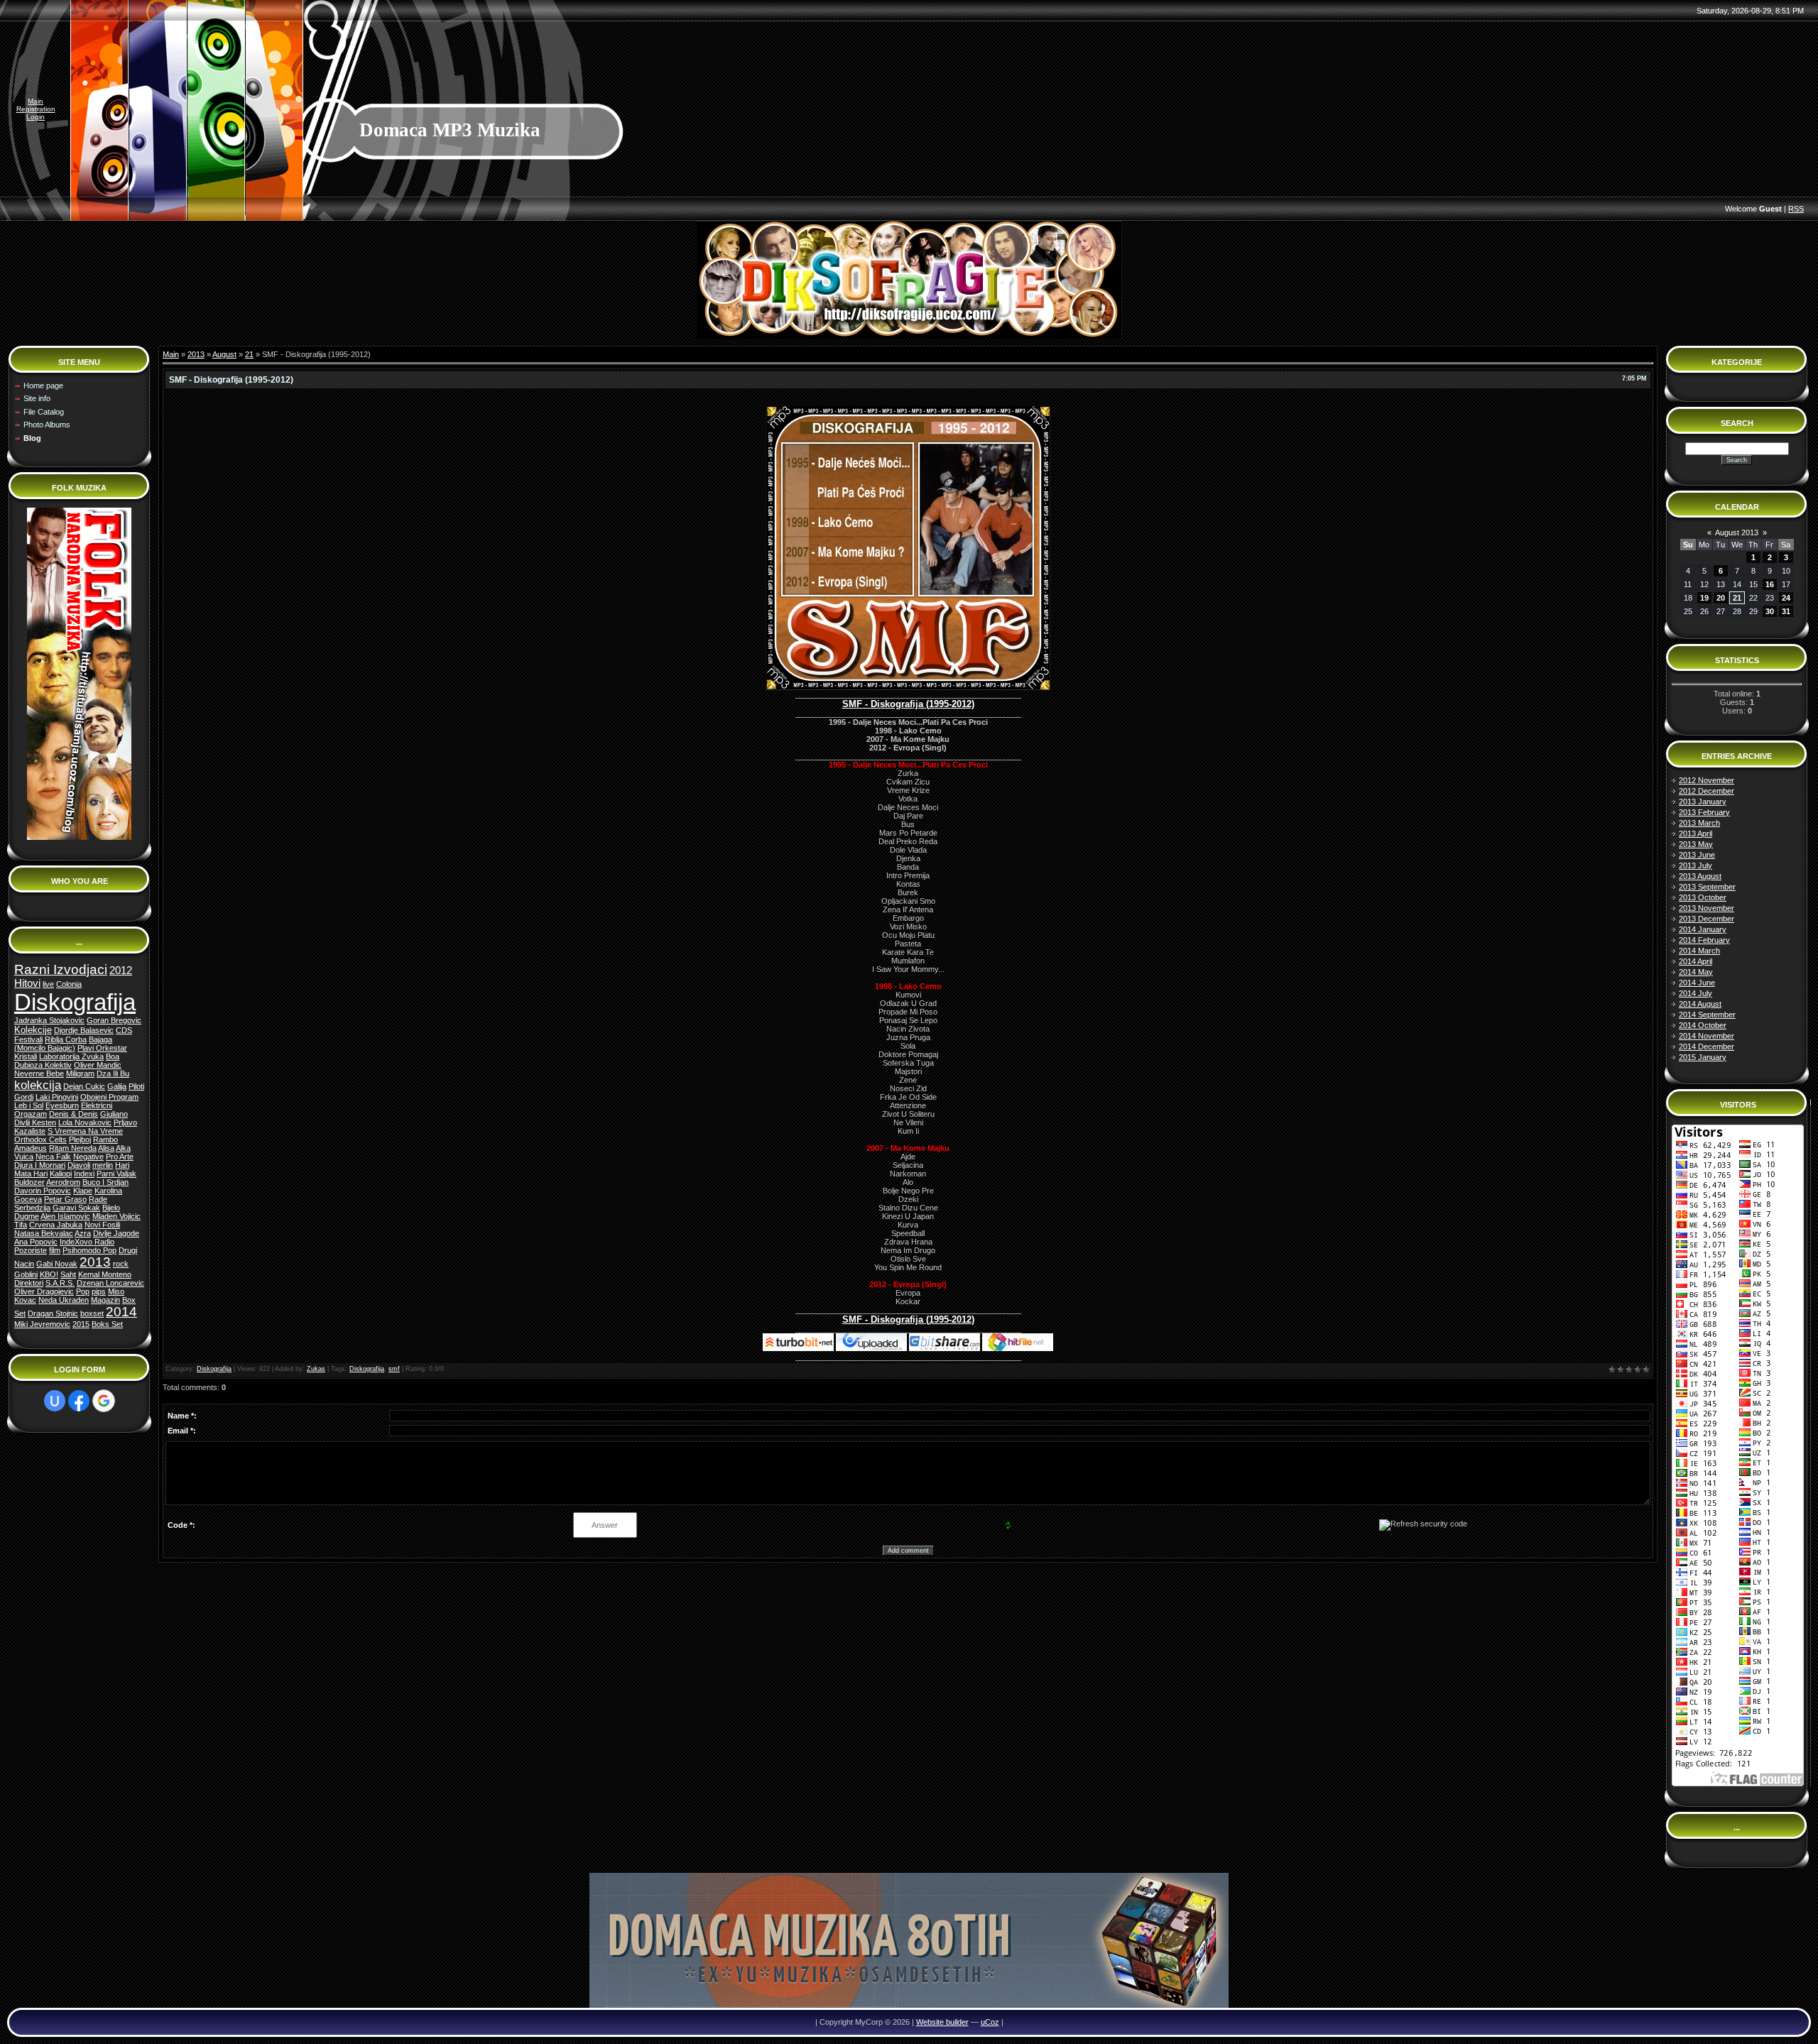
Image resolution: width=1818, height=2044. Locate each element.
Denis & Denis (74, 1114)
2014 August (1700, 1004)
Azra (83, 1233)
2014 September (1707, 1015)
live (48, 984)
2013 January (1703, 802)
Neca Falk (53, 1157)
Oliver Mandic (98, 1065)
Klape (83, 1191)
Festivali (28, 1039)
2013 (95, 1262)
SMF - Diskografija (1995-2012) (908, 704)
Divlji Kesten (35, 1122)
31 (1786, 611)
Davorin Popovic (43, 1191)
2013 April (1695, 834)
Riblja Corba (66, 1039)
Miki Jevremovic (42, 1324)
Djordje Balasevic (84, 1030)
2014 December (1707, 1046)
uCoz (990, 2022)
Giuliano (114, 1114)
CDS (124, 1030)
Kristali (26, 1056)
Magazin (105, 1300)
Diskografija (75, 1002)
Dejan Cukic (84, 1086)
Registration (36, 109)
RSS (1796, 209)
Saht (68, 1274)
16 (1770, 584)
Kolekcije (33, 1030)
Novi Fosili (102, 1225)
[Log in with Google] (104, 1401)
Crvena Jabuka (56, 1225)
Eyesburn (62, 1105)
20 (1721, 598)
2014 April (1695, 961)
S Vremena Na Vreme (85, 1131)
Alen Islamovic (65, 1216)
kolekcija (38, 1085)
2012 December (1707, 791)
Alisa (106, 1148)
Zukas (316, 1369)
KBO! (49, 1274)
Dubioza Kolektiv (43, 1065)
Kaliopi (61, 1174)
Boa (113, 1056)
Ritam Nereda (73, 1148)
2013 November (1707, 908)
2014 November (1707, 1036)
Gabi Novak (57, 1264)
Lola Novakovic (85, 1122)
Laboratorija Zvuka (71, 1056)
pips (99, 1291)
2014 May (1696, 972)
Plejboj (80, 1139)
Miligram (80, 1073)
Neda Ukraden (64, 1300)
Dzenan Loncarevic (110, 1283)
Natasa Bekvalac (44, 1233)
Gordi (24, 1097)
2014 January (1703, 929)
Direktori (29, 1283)
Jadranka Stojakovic (49, 1020)
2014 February (1704, 940)
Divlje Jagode (116, 1233)
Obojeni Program (109, 1097)
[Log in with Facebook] (79, 1401)
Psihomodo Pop (89, 1250)
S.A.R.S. (60, 1283)
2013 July (1695, 865)
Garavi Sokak (76, 1208)
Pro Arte (120, 1157)
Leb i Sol (29, 1105)
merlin (103, 1165)
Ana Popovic (36, 1242)
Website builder (942, 2022)
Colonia (69, 984)
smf (394, 1369)
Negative (88, 1157)
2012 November (1707, 780)
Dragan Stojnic (53, 1313)
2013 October (1703, 897)
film (55, 1250)
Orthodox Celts (40, 1139)
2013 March (1699, 823)
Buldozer (29, 1182)
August (224, 354)
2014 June (1697, 983)
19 (1704, 598)
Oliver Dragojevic (44, 1291)
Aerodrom (63, 1182)
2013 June (1697, 855)
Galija (117, 1086)
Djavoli (79, 1165)
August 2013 (1737, 532)
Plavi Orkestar (102, 1048)
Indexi (84, 1174)
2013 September (1707, 887)
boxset (92, 1313)
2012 (121, 971)
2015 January (1703, 1057)
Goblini (26, 1274)
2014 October (1703, 1025)
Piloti (136, 1086)
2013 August (1700, 876)
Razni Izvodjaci (61, 969)
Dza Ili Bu (113, 1073)
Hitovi (27, 983)
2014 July (1695, 993)
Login (36, 117)
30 (1770, 611)
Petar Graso (65, 1199)
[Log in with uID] (55, 1401)
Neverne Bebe (39, 1073)
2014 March (1699, 951)
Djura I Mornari (40, 1165)
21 (249, 354)
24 (1786, 598)
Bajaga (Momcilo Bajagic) (63, 1044)
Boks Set (107, 1324)
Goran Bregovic (114, 1020)
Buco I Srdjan (105, 1182)
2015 (81, 1324)
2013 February (1704, 812)
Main (36, 101)
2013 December (1707, 919)
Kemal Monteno (105, 1274)
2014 (121, 1312)
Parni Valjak (116, 1174)
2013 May (1696, 844)
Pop (83, 1291)
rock (121, 1264)
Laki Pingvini (57, 1097)
